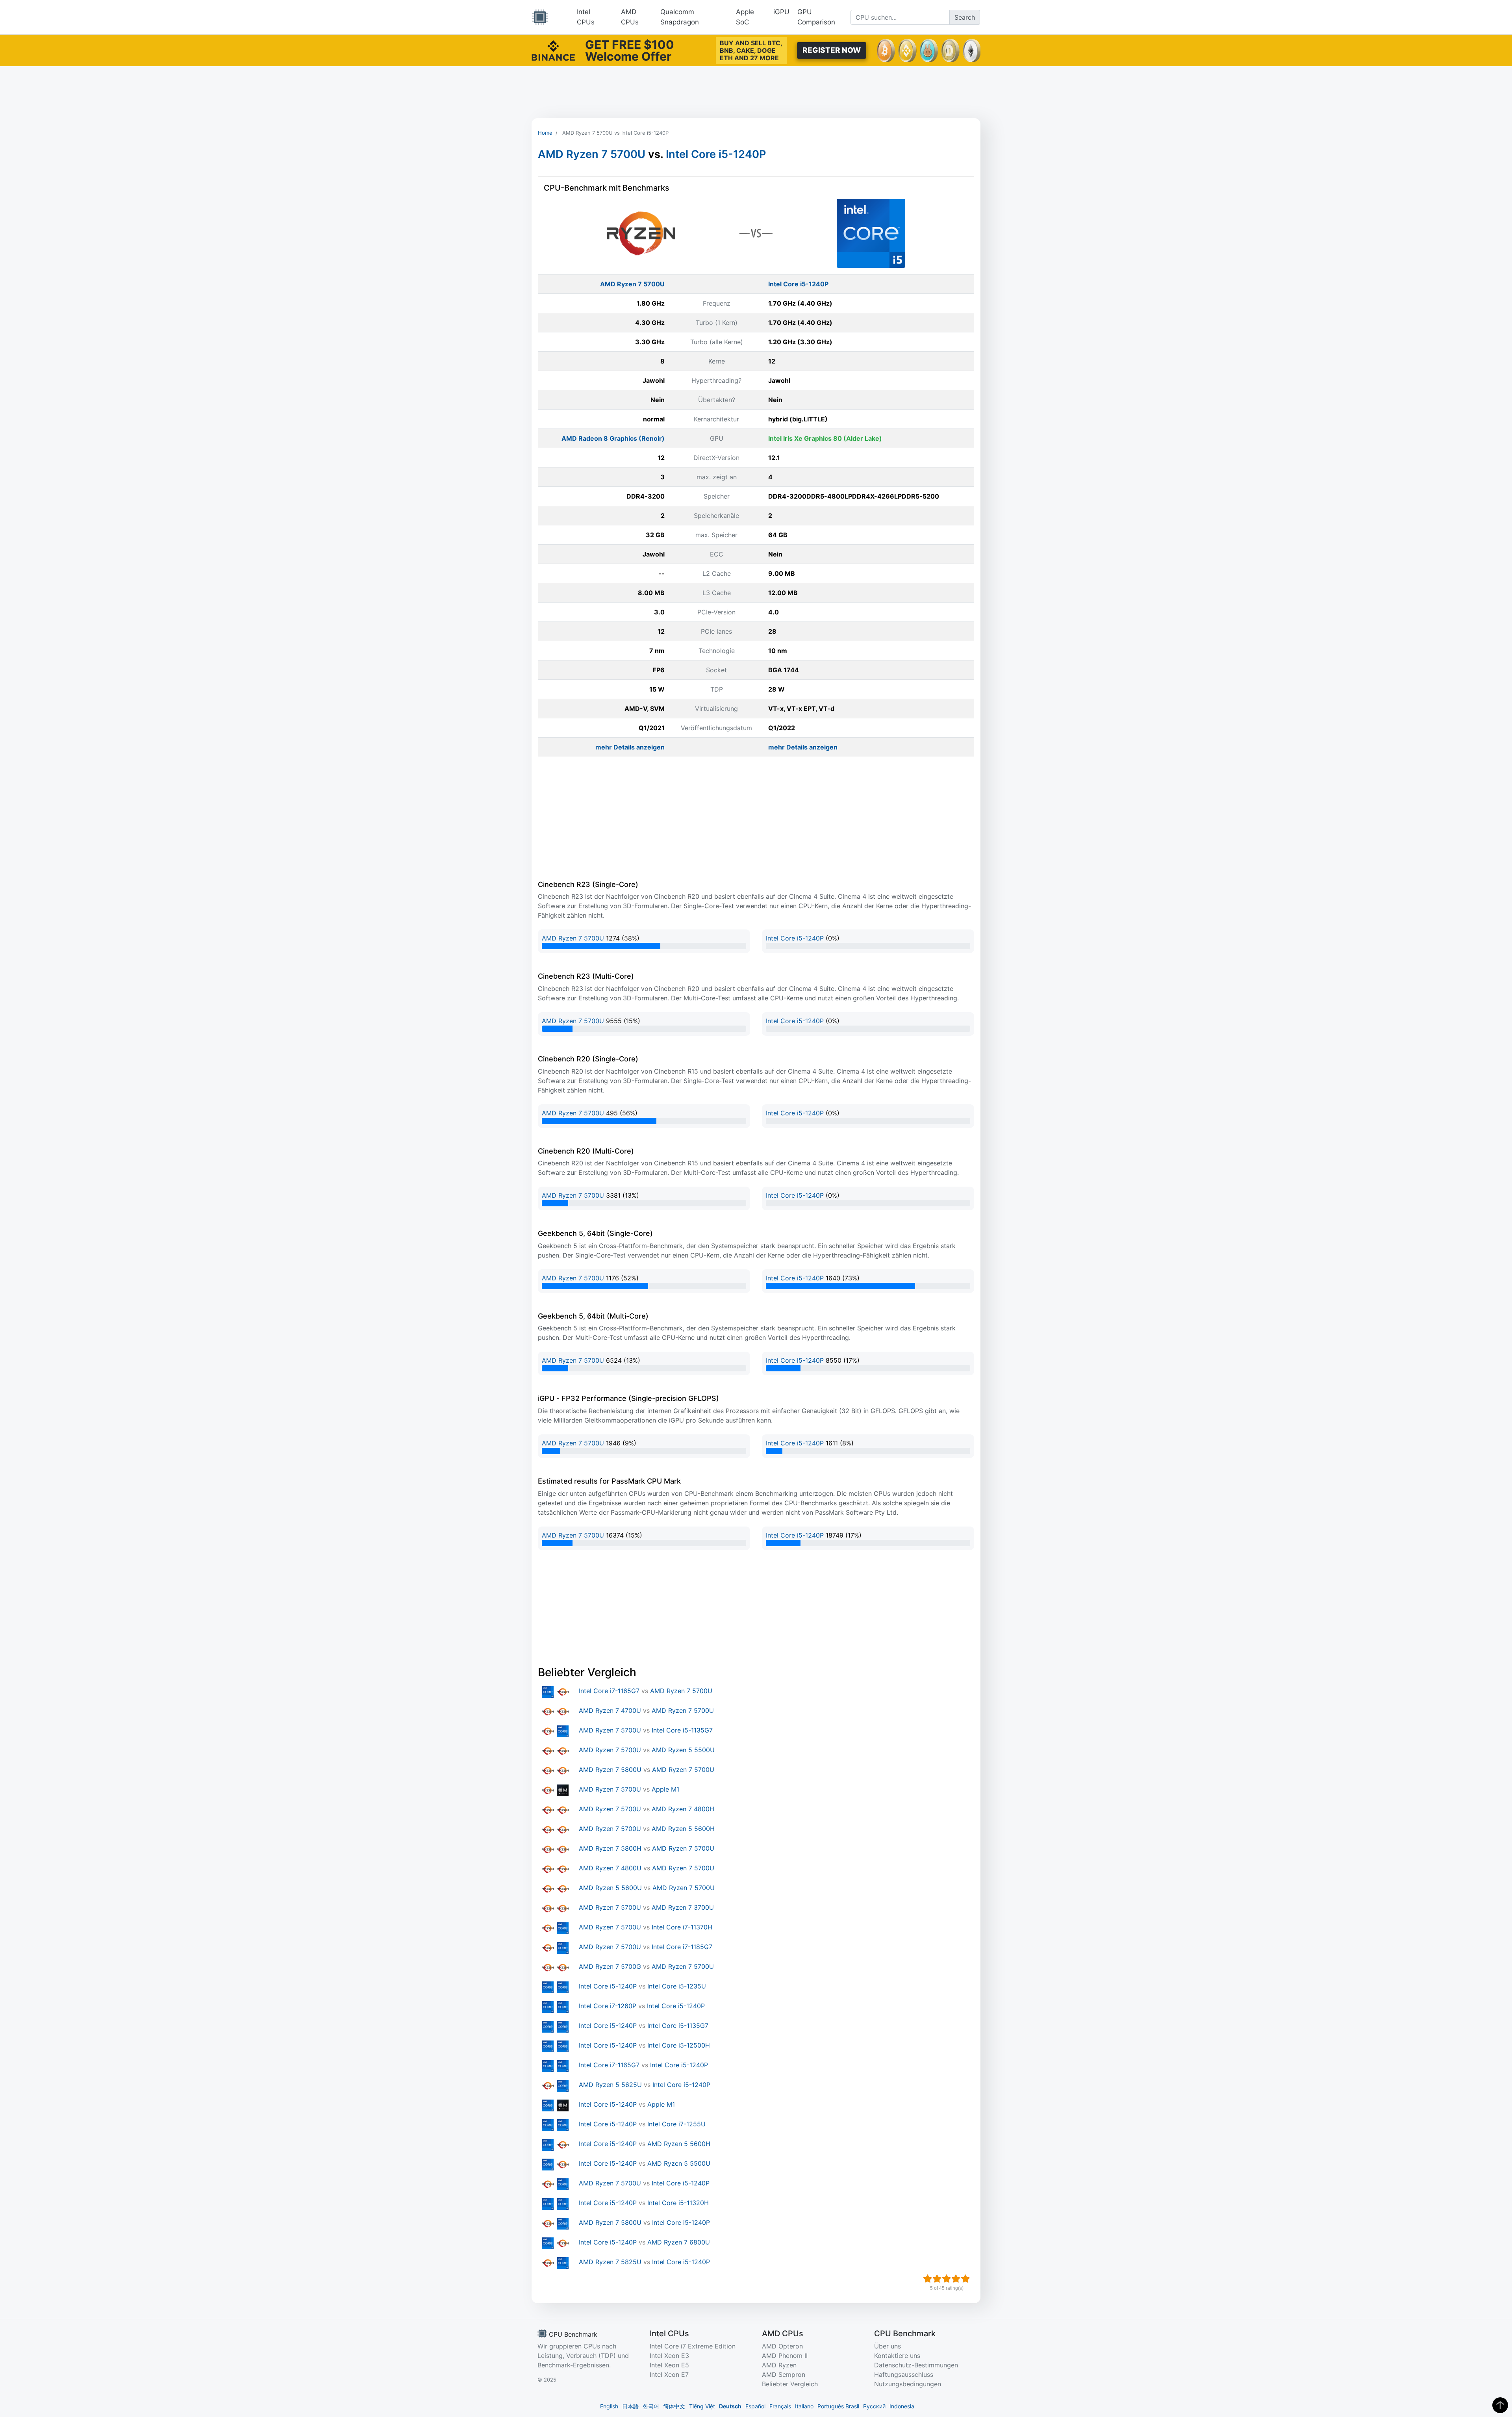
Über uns (888, 2346)
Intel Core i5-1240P (716, 154)
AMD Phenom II (785, 2356)
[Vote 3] (947, 2279)
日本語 (630, 2406)
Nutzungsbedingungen (908, 2384)
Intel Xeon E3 (669, 2356)
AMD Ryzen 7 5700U (592, 154)
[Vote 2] (937, 2279)
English (609, 2406)
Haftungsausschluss (904, 2374)
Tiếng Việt (702, 2406)
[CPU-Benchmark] (540, 17)
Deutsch (730, 2406)
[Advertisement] (756, 92)
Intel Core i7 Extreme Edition (693, 2346)
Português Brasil (838, 2406)
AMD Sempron (784, 2374)
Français (780, 2406)
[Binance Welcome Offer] (553, 50)
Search (965, 17)
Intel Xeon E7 (669, 2374)
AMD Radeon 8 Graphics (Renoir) (613, 438)
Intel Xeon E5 (669, 2365)
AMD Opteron (782, 2346)
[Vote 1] (928, 2279)
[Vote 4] (956, 2279)
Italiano (804, 2406)
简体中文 (674, 2406)
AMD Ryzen (779, 2365)
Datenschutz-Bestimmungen (916, 2365)
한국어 (651, 2406)
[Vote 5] (965, 2279)
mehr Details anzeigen (630, 747)
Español (755, 2406)
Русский (874, 2406)
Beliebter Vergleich (790, 2384)
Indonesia (902, 2406)
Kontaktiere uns (897, 2356)
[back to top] (1500, 2405)
